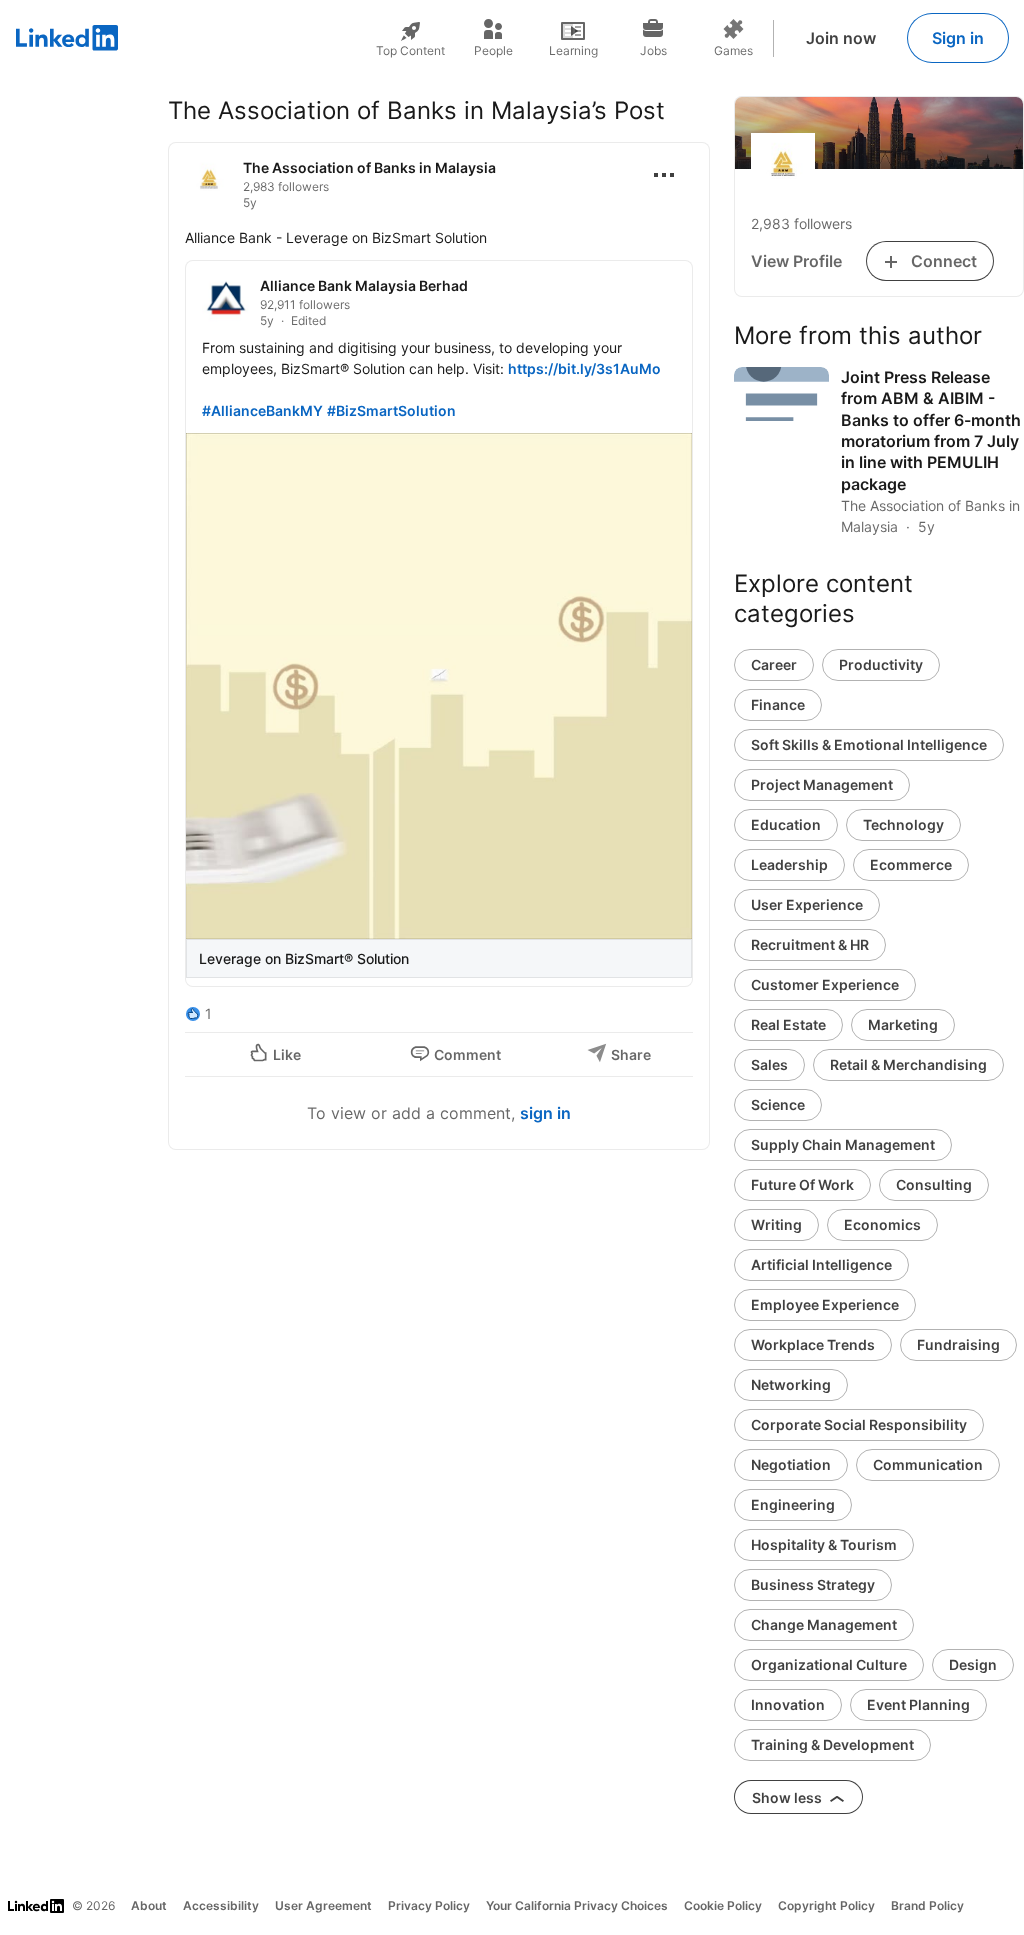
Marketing (903, 1024)
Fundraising (958, 1344)
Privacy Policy (429, 1905)
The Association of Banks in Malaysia (369, 167)
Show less (788, 1797)
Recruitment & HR (810, 944)
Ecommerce (911, 864)
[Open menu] (664, 175)
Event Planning (918, 1704)
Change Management (824, 1624)
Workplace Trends (813, 1344)
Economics (882, 1224)
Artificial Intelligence (821, 1264)
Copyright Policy (826, 1905)
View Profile (796, 261)
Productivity (881, 664)
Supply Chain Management (843, 1144)
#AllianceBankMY (262, 410)
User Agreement (323, 1905)
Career (774, 664)
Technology (903, 824)
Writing (776, 1224)
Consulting (934, 1184)
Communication (928, 1464)
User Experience (807, 904)
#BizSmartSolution (391, 410)
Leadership (789, 864)
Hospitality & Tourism (824, 1544)
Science (778, 1104)
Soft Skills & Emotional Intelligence (869, 744)
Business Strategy (813, 1584)
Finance (778, 704)
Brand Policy (927, 1905)
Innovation (788, 1704)
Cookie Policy (723, 1905)
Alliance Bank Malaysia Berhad (364, 285)
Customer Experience (825, 984)
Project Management (822, 784)
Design (973, 1664)
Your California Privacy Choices (577, 1905)
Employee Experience (825, 1304)
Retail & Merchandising (908, 1064)
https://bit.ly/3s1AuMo (584, 368)
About (149, 1905)
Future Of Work (802, 1184)
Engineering (793, 1504)
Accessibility (221, 1905)
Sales (769, 1064)
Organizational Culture (829, 1664)
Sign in (958, 38)
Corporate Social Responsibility (859, 1424)
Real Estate (788, 1024)
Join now (841, 38)
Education (786, 824)
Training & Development (832, 1744)
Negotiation (791, 1464)
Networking (791, 1384)
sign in (545, 1113)
